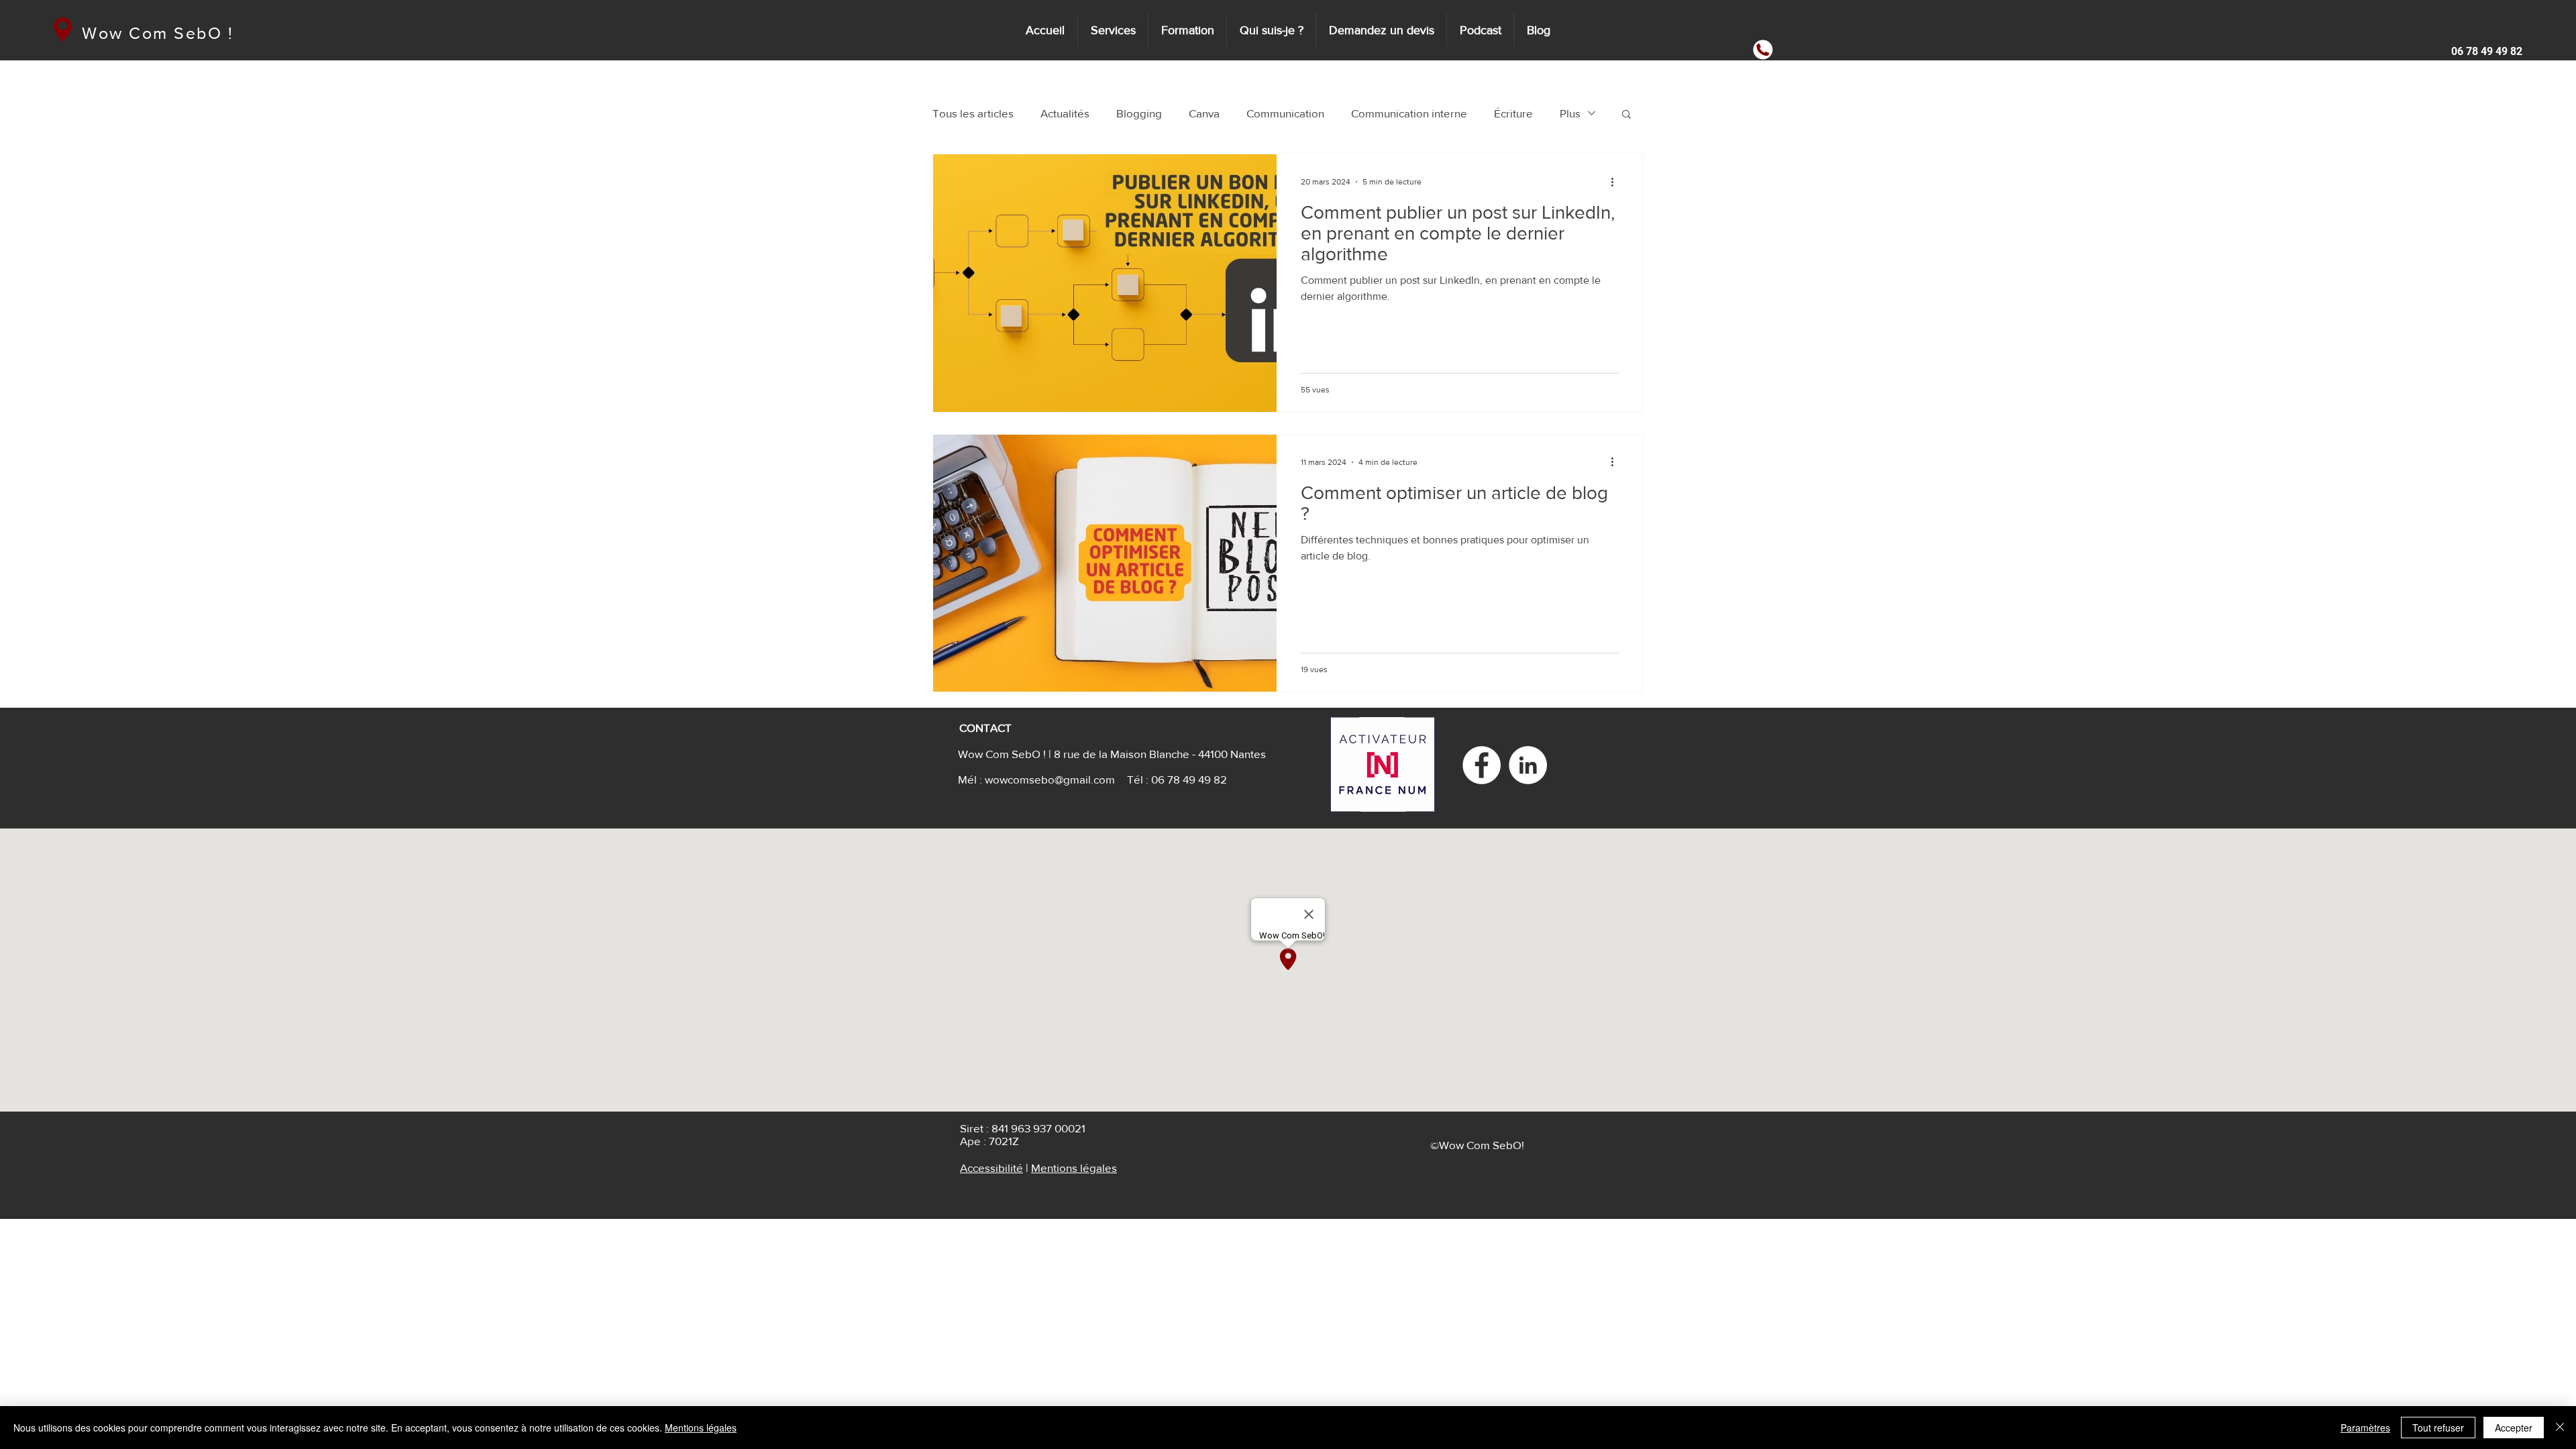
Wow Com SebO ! (158, 33)
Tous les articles (973, 113)
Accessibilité (991, 1168)
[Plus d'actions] (1617, 182)
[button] (2482, 52)
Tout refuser (2438, 1428)
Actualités (1065, 113)
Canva (1204, 113)
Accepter (2514, 1428)
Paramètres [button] (2365, 1428)
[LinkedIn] (1528, 765)
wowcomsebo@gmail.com (1050, 779)
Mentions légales (1074, 1168)
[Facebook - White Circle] (1482, 765)
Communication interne (1409, 113)
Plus (1570, 113)
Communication (1285, 113)
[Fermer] (2560, 1428)
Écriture (1513, 113)
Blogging (1139, 113)
